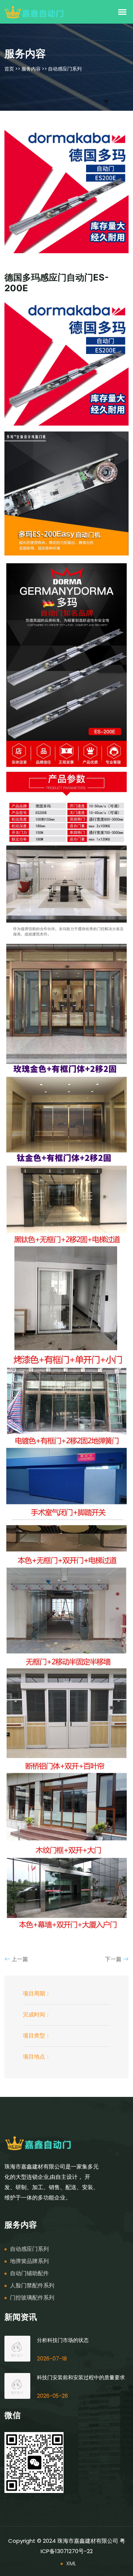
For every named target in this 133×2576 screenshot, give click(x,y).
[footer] (38, 2142)
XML (71, 2563)
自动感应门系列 (65, 69)
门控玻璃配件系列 (32, 2298)
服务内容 (31, 69)
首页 (9, 69)
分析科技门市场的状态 (63, 2340)
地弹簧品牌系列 (29, 2261)
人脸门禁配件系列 (32, 2285)
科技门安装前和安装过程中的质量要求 (81, 2377)
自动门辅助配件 (29, 2273)
